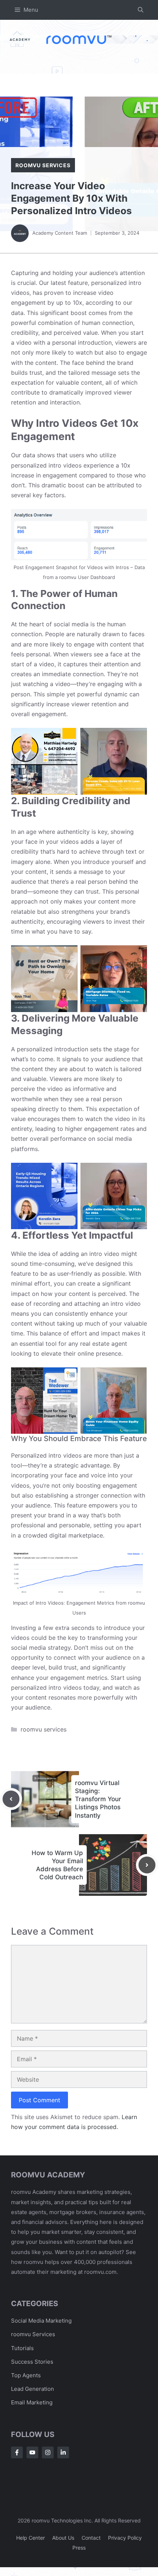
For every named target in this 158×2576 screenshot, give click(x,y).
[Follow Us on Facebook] (17, 2452)
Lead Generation (33, 2389)
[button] (141, 10)
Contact (91, 2538)
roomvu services (43, 165)
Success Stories (32, 2362)
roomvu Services (33, 2334)
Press (79, 2548)
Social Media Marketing (41, 2321)
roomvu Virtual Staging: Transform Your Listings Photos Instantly (98, 1799)
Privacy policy (125, 2538)
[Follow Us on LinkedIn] (63, 2452)
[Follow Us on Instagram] (48, 2452)
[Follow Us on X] (32, 2452)
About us (63, 2538)
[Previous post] (11, 1799)
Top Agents (26, 2375)
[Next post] (147, 1865)
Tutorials (22, 2348)
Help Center (30, 2538)
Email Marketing (32, 2402)
